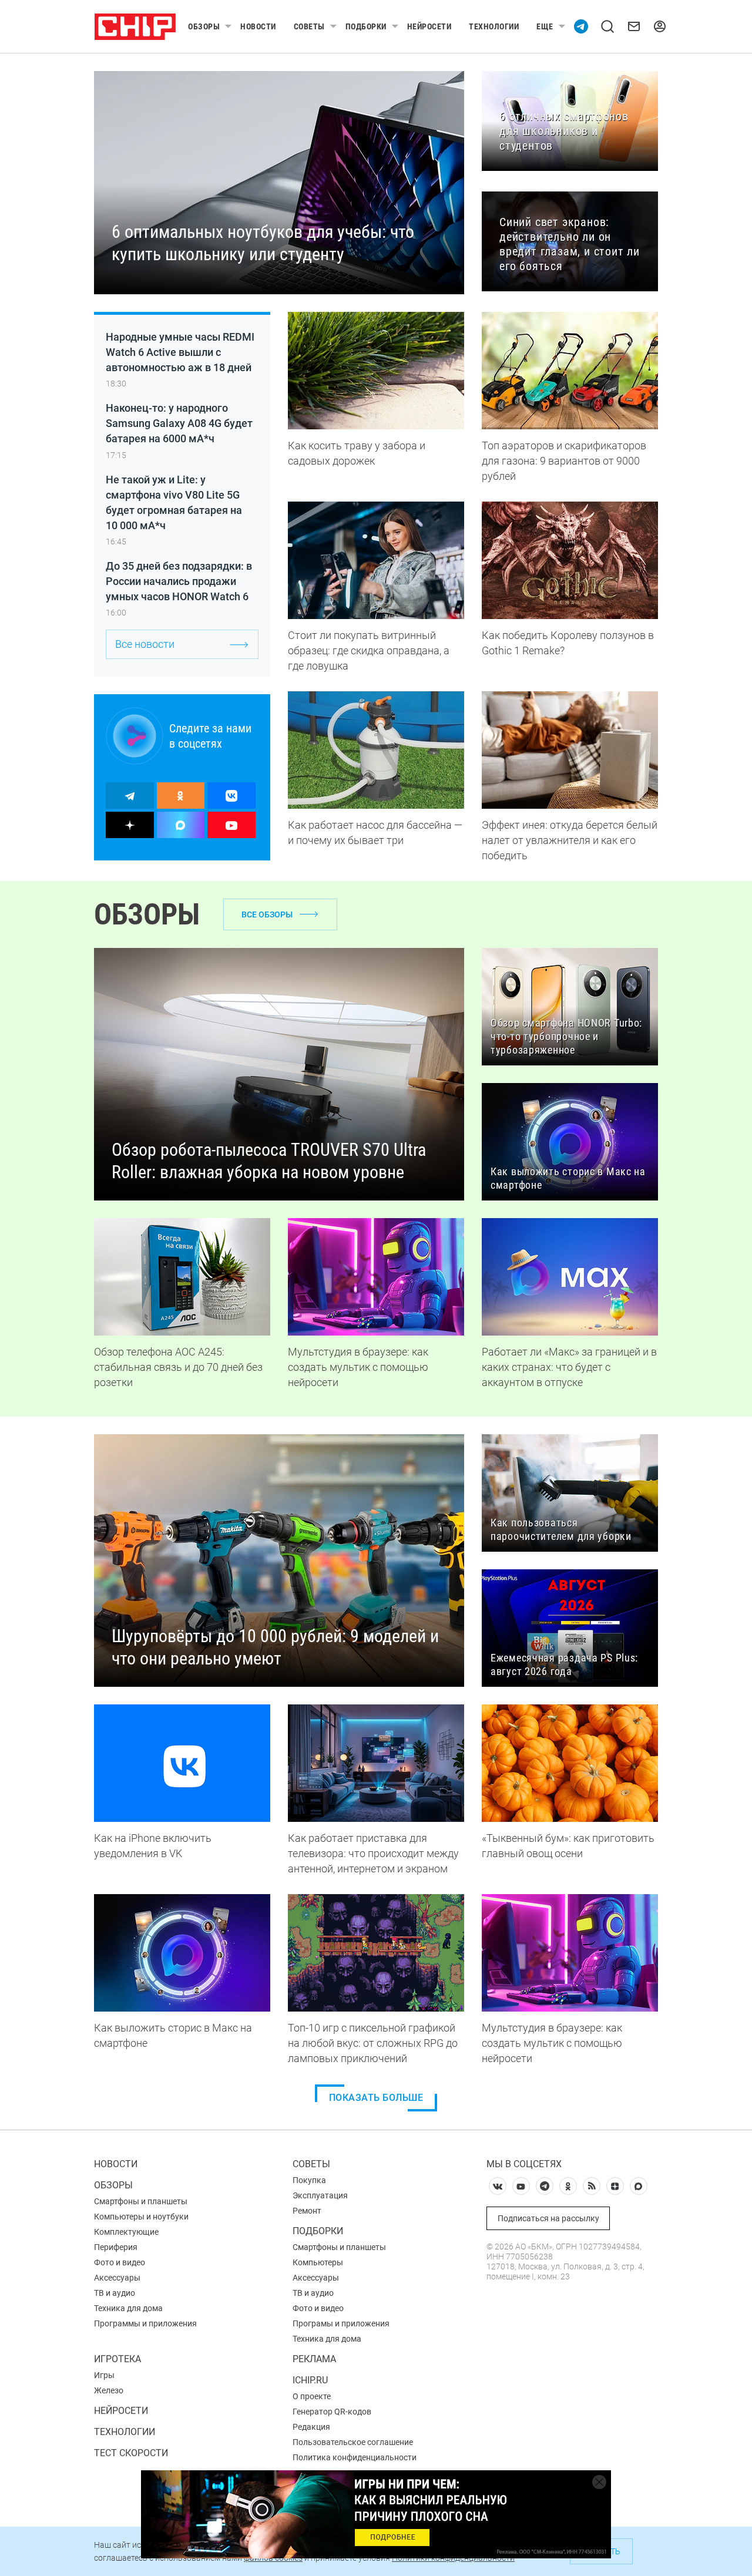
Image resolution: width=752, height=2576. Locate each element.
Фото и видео (120, 2262)
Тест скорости (131, 2453)
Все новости (145, 644)
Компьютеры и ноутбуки (141, 2217)
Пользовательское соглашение (353, 2442)
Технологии (494, 26)
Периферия (116, 2247)
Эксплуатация (320, 2195)
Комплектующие (126, 2232)
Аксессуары (117, 2278)
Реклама (314, 2359)
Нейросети (429, 26)
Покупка (309, 2180)
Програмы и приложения (341, 2323)
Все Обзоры (267, 914)
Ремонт (307, 2211)
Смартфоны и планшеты (141, 2201)
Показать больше (376, 2098)
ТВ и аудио (115, 2293)
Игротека (117, 2359)
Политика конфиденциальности (355, 2457)
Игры (104, 2375)
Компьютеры (318, 2262)
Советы (309, 26)
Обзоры (204, 26)
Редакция (311, 2427)
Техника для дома (128, 2308)
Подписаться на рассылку (548, 2218)
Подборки (366, 26)
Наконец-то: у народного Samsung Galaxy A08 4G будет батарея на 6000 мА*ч (179, 423)
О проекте (312, 2396)
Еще (545, 26)
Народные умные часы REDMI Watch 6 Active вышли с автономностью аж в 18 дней (180, 352)
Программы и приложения (145, 2323)
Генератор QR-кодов (332, 2412)
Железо (109, 2390)
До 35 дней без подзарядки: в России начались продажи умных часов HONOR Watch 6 (179, 581)
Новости (258, 26)
